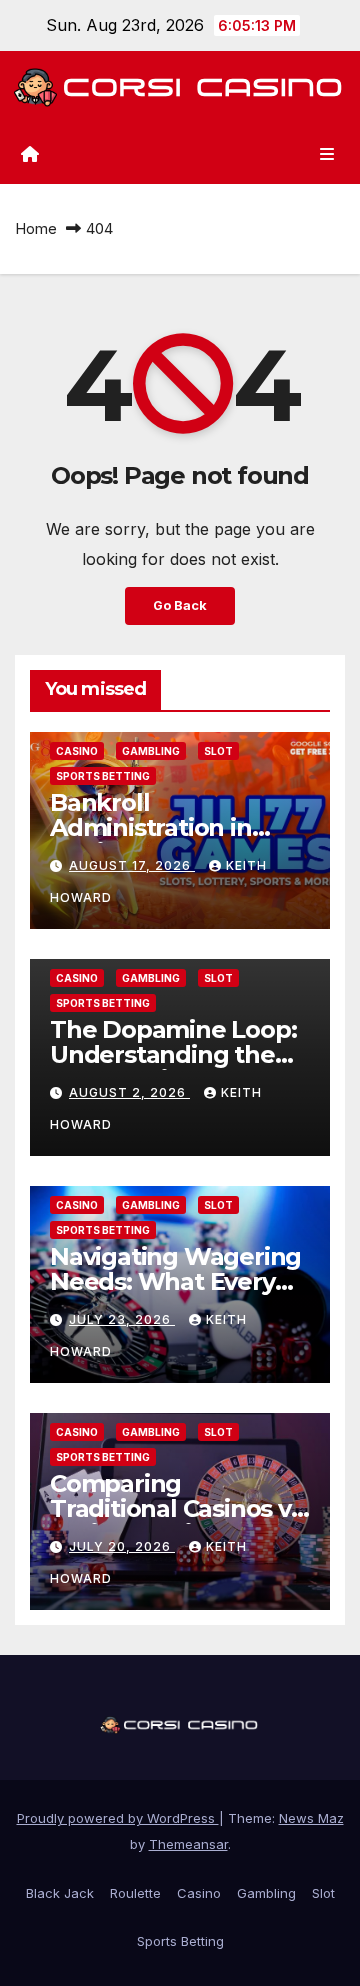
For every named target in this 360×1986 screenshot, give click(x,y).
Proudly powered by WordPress (118, 1818)
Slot (218, 751)
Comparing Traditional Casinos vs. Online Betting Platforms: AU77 (179, 1521)
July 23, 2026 (122, 1319)
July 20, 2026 (122, 1546)
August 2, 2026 (129, 1092)
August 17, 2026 (132, 865)
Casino (77, 751)
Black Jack (60, 1893)
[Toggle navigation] (327, 153)
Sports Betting (103, 776)
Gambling (151, 751)
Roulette (135, 1893)
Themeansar (188, 1844)
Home (36, 228)
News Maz (311, 1818)
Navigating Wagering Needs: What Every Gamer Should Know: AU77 (175, 1294)
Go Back (180, 605)
